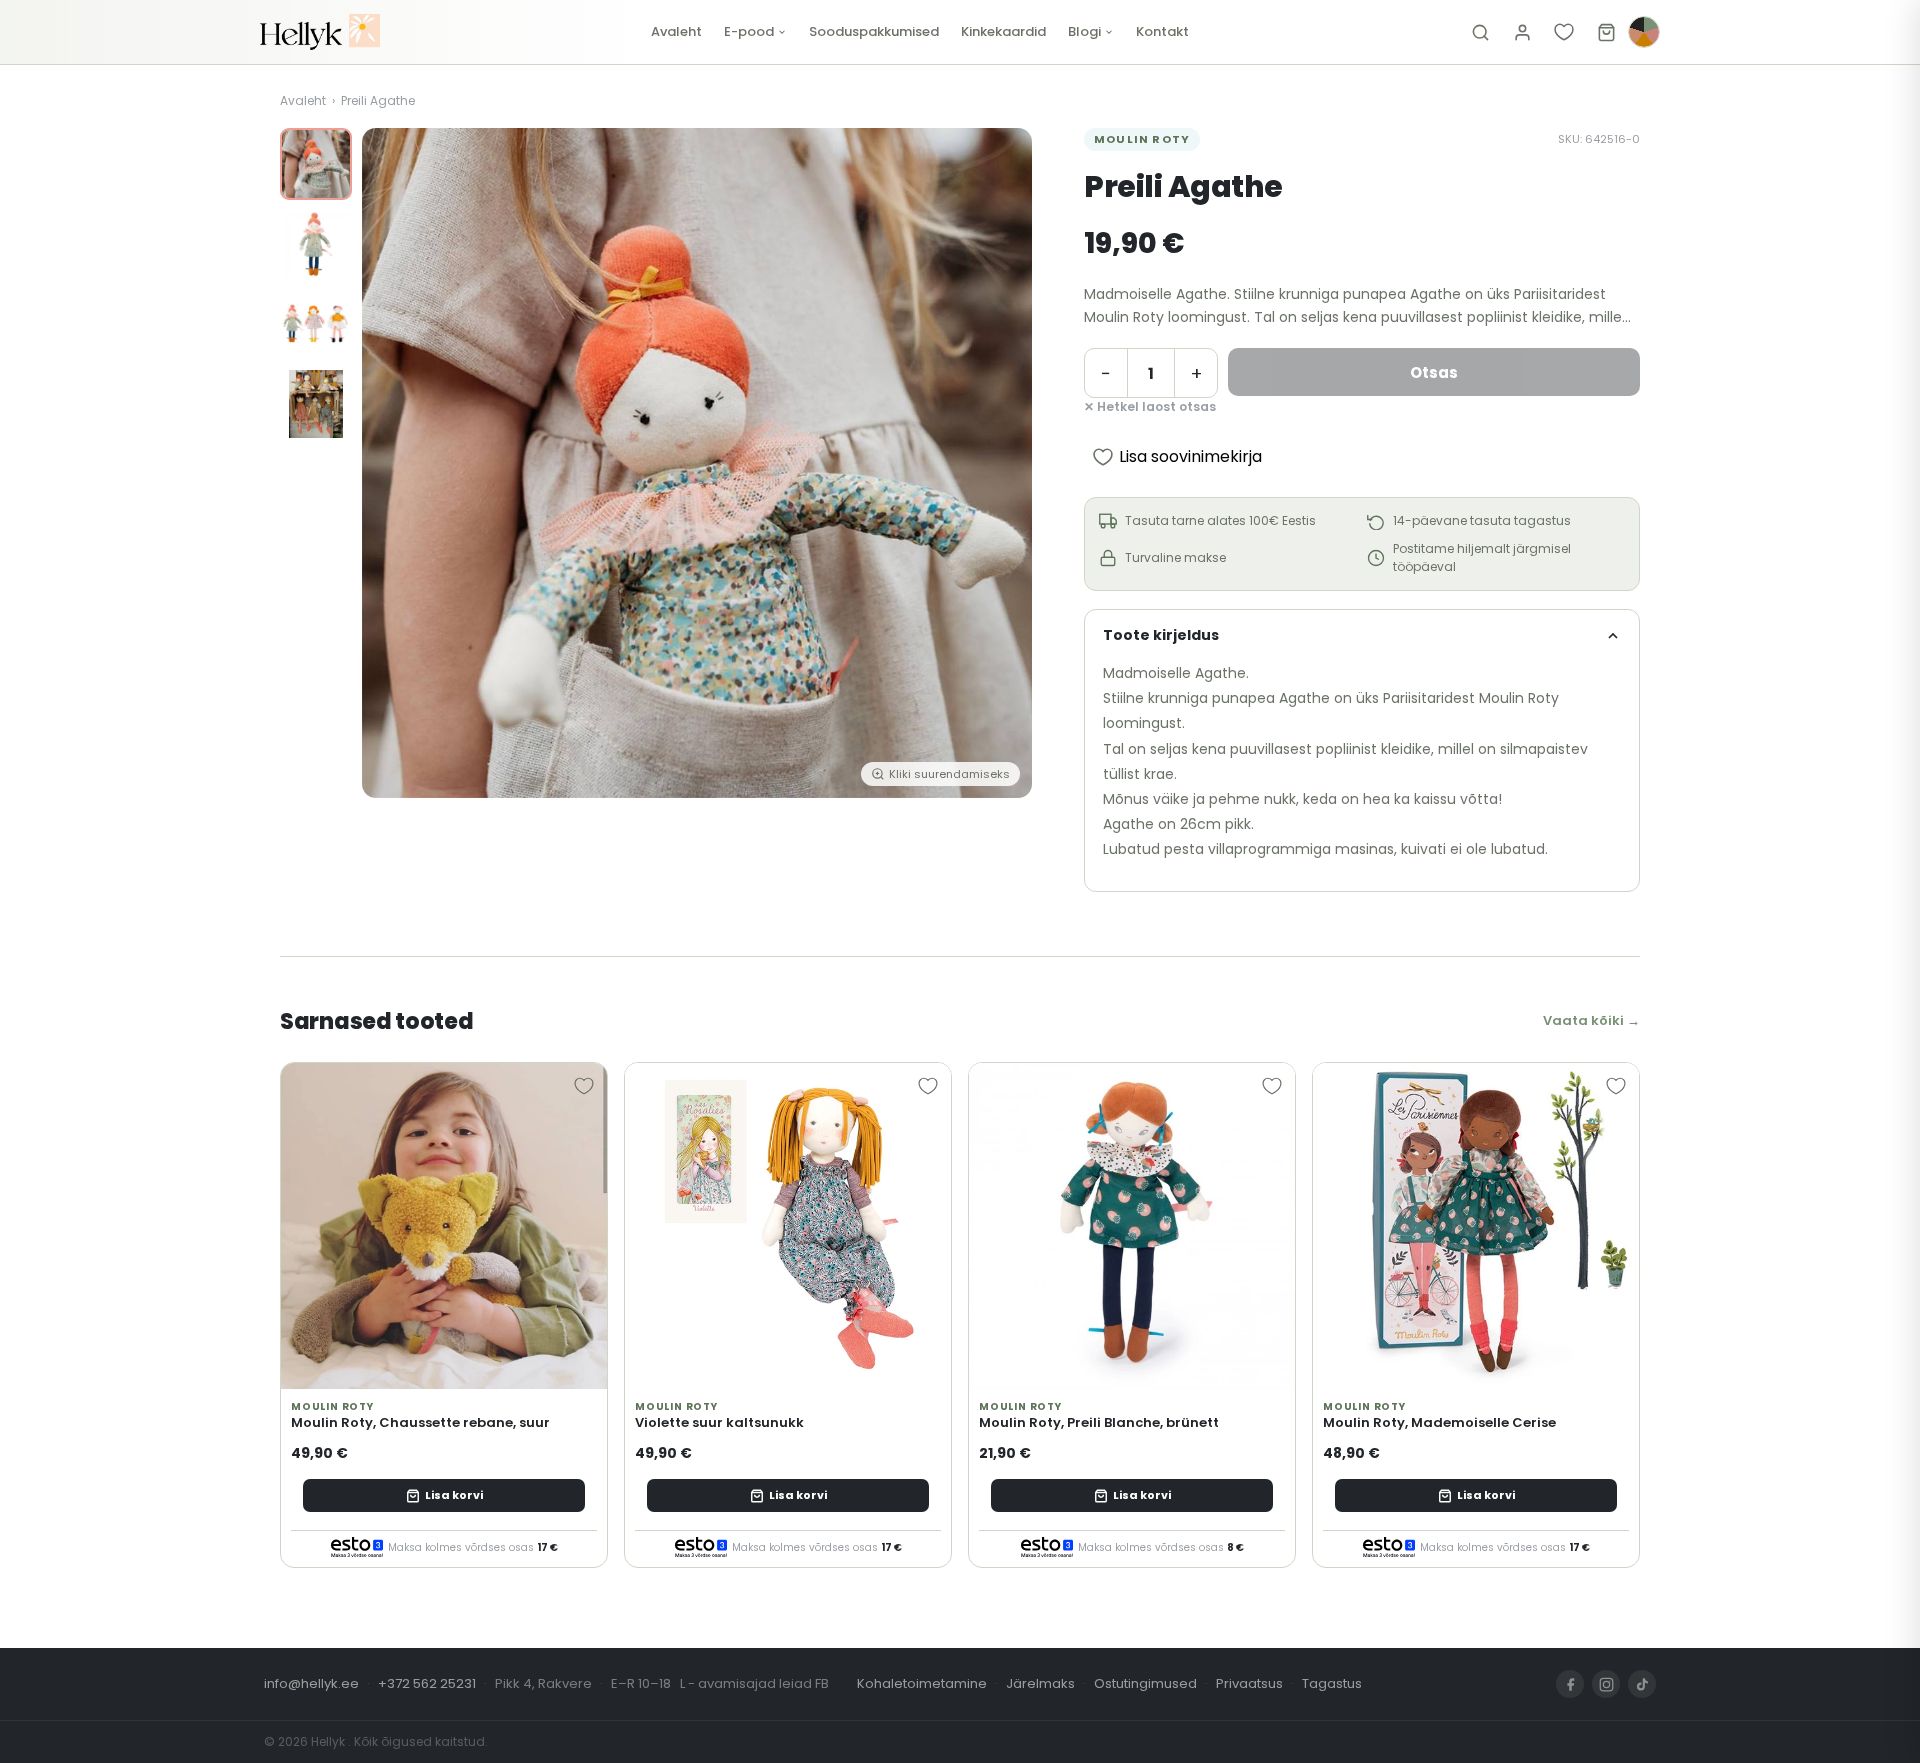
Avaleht (676, 31)
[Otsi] (1480, 32)
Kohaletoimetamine (922, 1683)
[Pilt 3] (316, 324)
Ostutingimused (1145, 1683)
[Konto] (1522, 32)
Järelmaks (1040, 1683)
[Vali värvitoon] (1644, 32)
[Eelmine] (392, 463)
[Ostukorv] (1606, 32)
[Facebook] (1570, 1684)
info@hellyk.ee (311, 1683)
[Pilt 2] (316, 244)
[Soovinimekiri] (1564, 32)
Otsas (1434, 372)
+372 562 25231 (427, 1683)
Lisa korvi (454, 1495)
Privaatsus (1249, 1683)
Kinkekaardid (1003, 31)
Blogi (1084, 31)
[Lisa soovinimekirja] (584, 1086)
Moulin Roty (1142, 139)
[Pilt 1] (316, 164)
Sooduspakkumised (874, 31)
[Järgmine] (1002, 463)
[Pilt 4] (316, 404)
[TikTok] (1642, 1684)
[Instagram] (1606, 1684)
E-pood (749, 31)
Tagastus (1332, 1683)
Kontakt (1162, 31)
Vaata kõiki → (1591, 1020)
